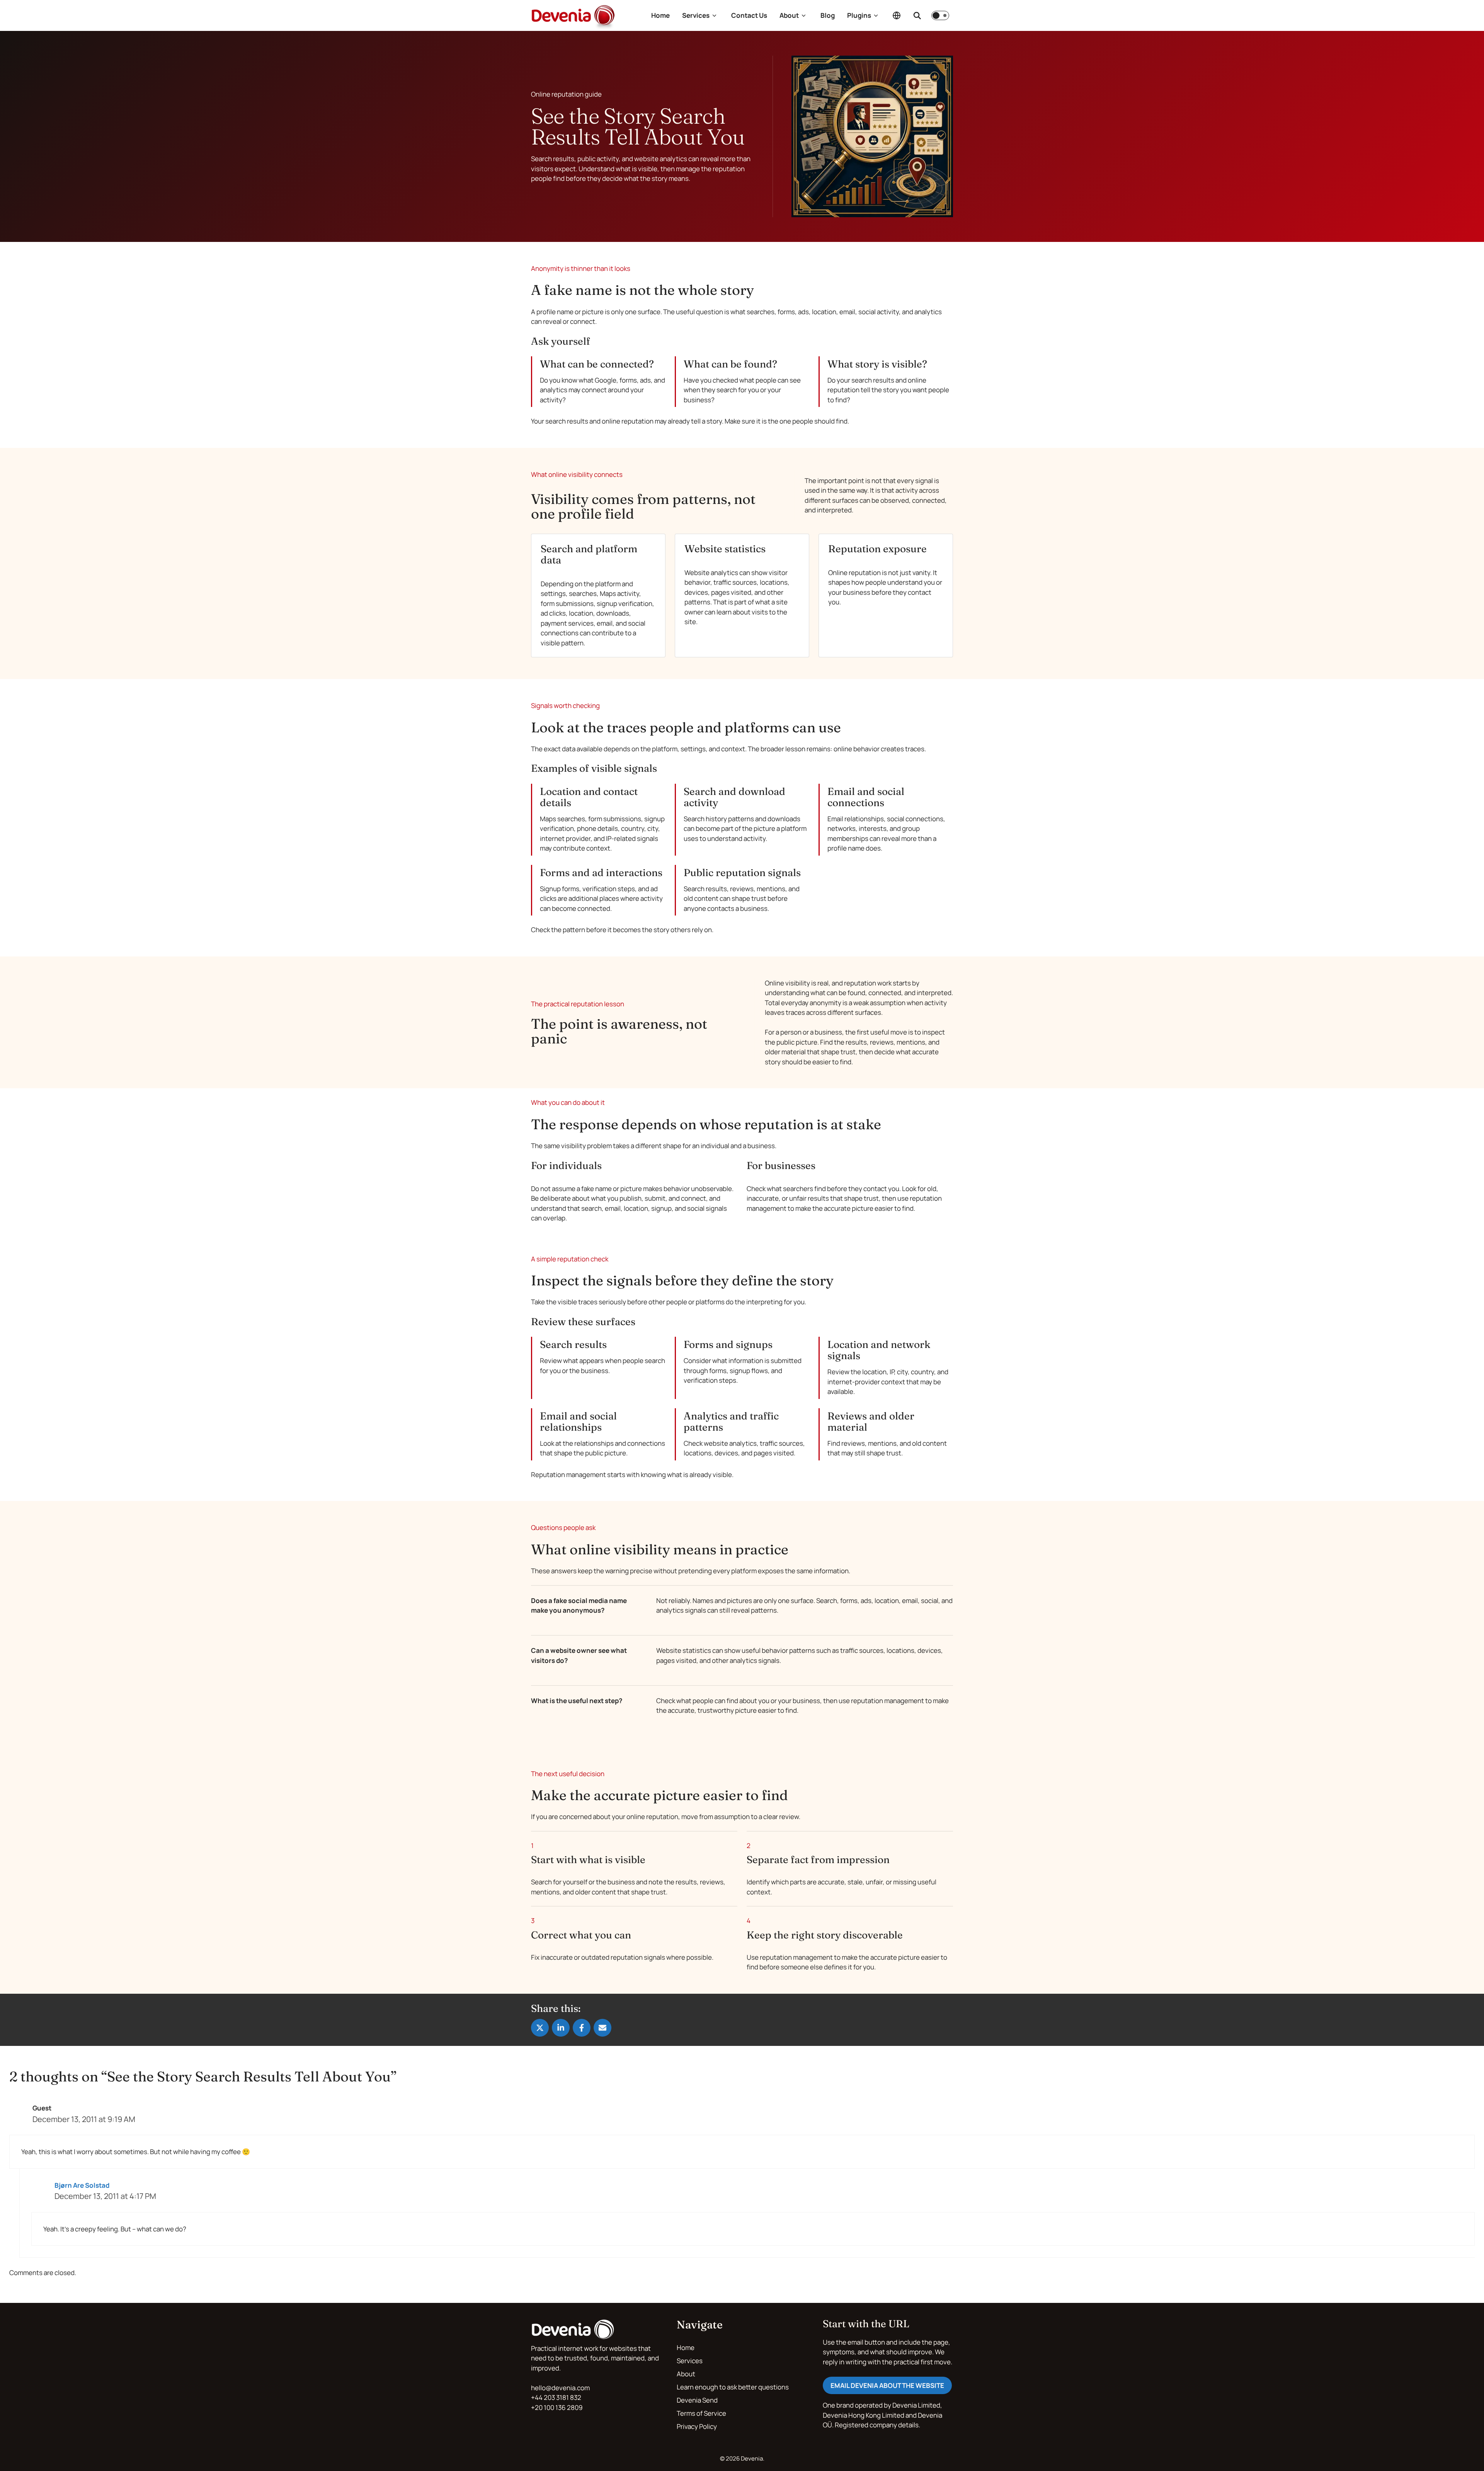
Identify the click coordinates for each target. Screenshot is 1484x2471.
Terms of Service (701, 2413)
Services (696, 15)
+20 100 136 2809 (557, 2407)
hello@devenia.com (560, 2388)
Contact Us (749, 15)
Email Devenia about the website (887, 2385)
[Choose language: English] (897, 15)
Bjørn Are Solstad (82, 2185)
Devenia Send (697, 2400)
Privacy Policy (697, 2426)
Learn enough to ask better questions (733, 2387)
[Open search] (917, 15)
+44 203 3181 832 (556, 2397)
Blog (828, 15)
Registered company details (877, 2425)
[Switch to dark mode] (940, 15)
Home (660, 15)
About (789, 15)
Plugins (859, 15)
